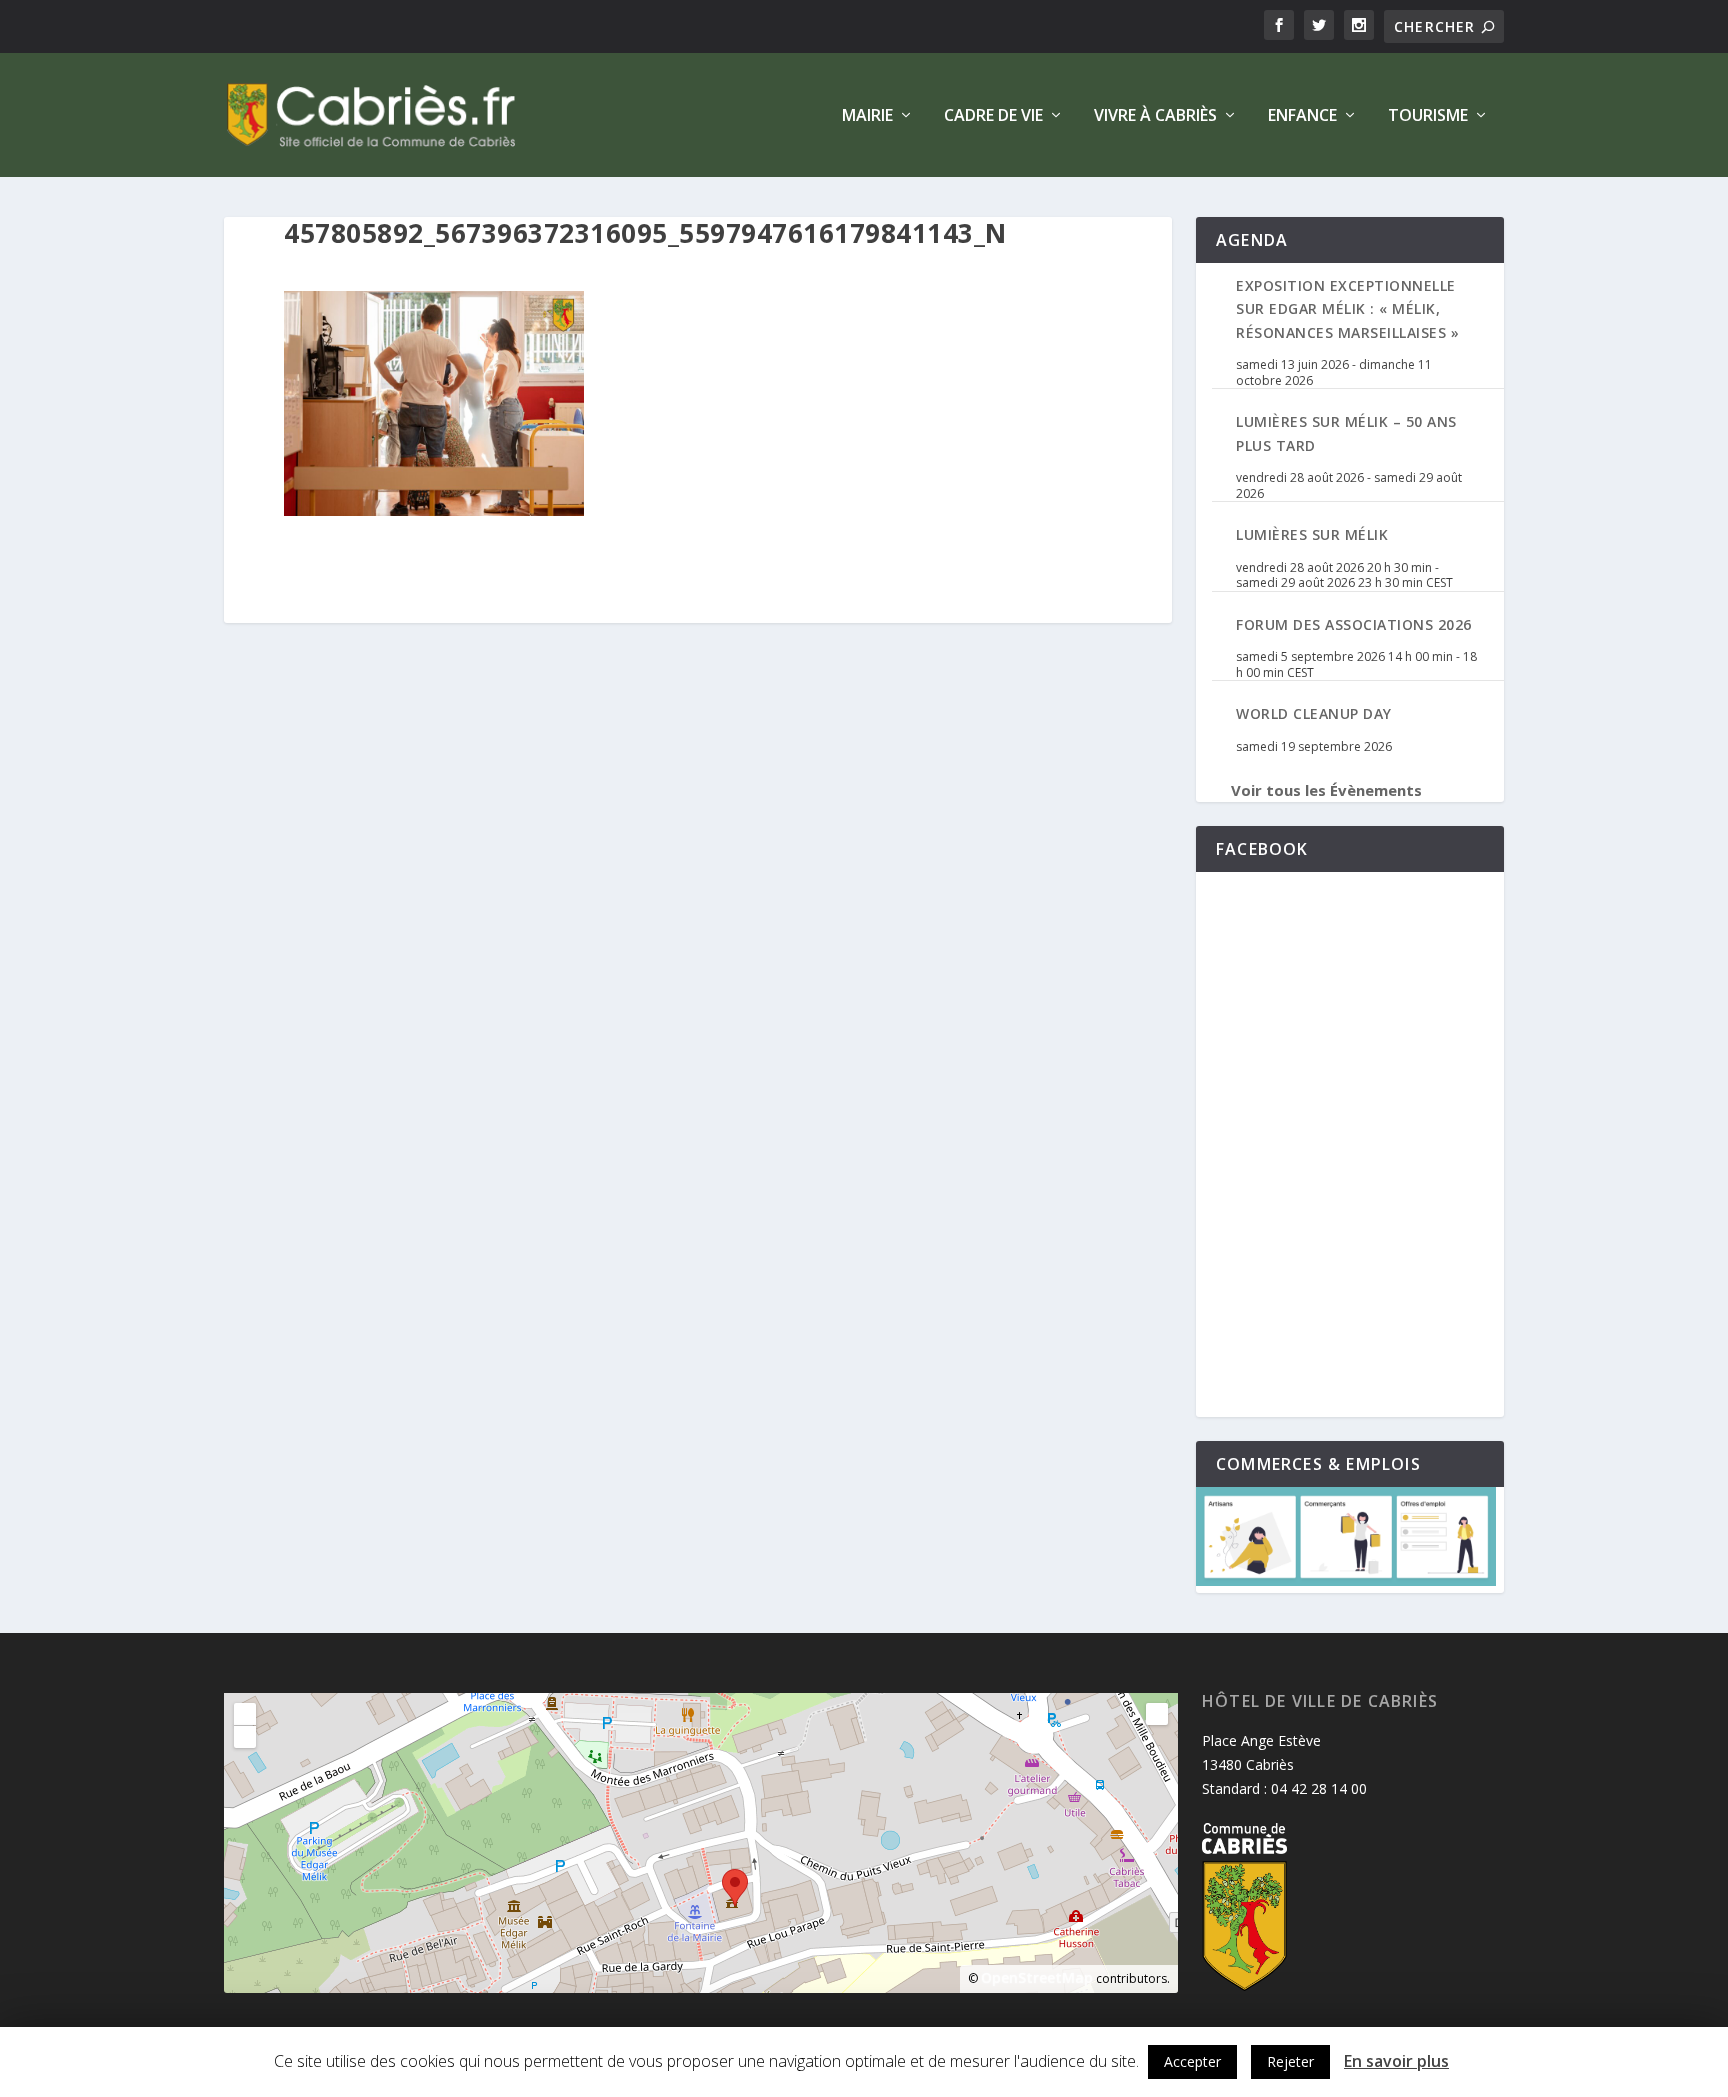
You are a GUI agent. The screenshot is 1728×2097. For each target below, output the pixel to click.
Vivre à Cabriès (1155, 116)
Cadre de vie (993, 116)
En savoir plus (1396, 2061)
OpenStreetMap (1037, 1977)
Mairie (867, 116)
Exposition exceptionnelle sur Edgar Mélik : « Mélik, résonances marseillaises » (1347, 309)
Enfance (1302, 116)
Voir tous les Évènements (1326, 790)
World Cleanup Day (1314, 713)
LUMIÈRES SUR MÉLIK (1312, 534)
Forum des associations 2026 (1354, 624)
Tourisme (1428, 116)
